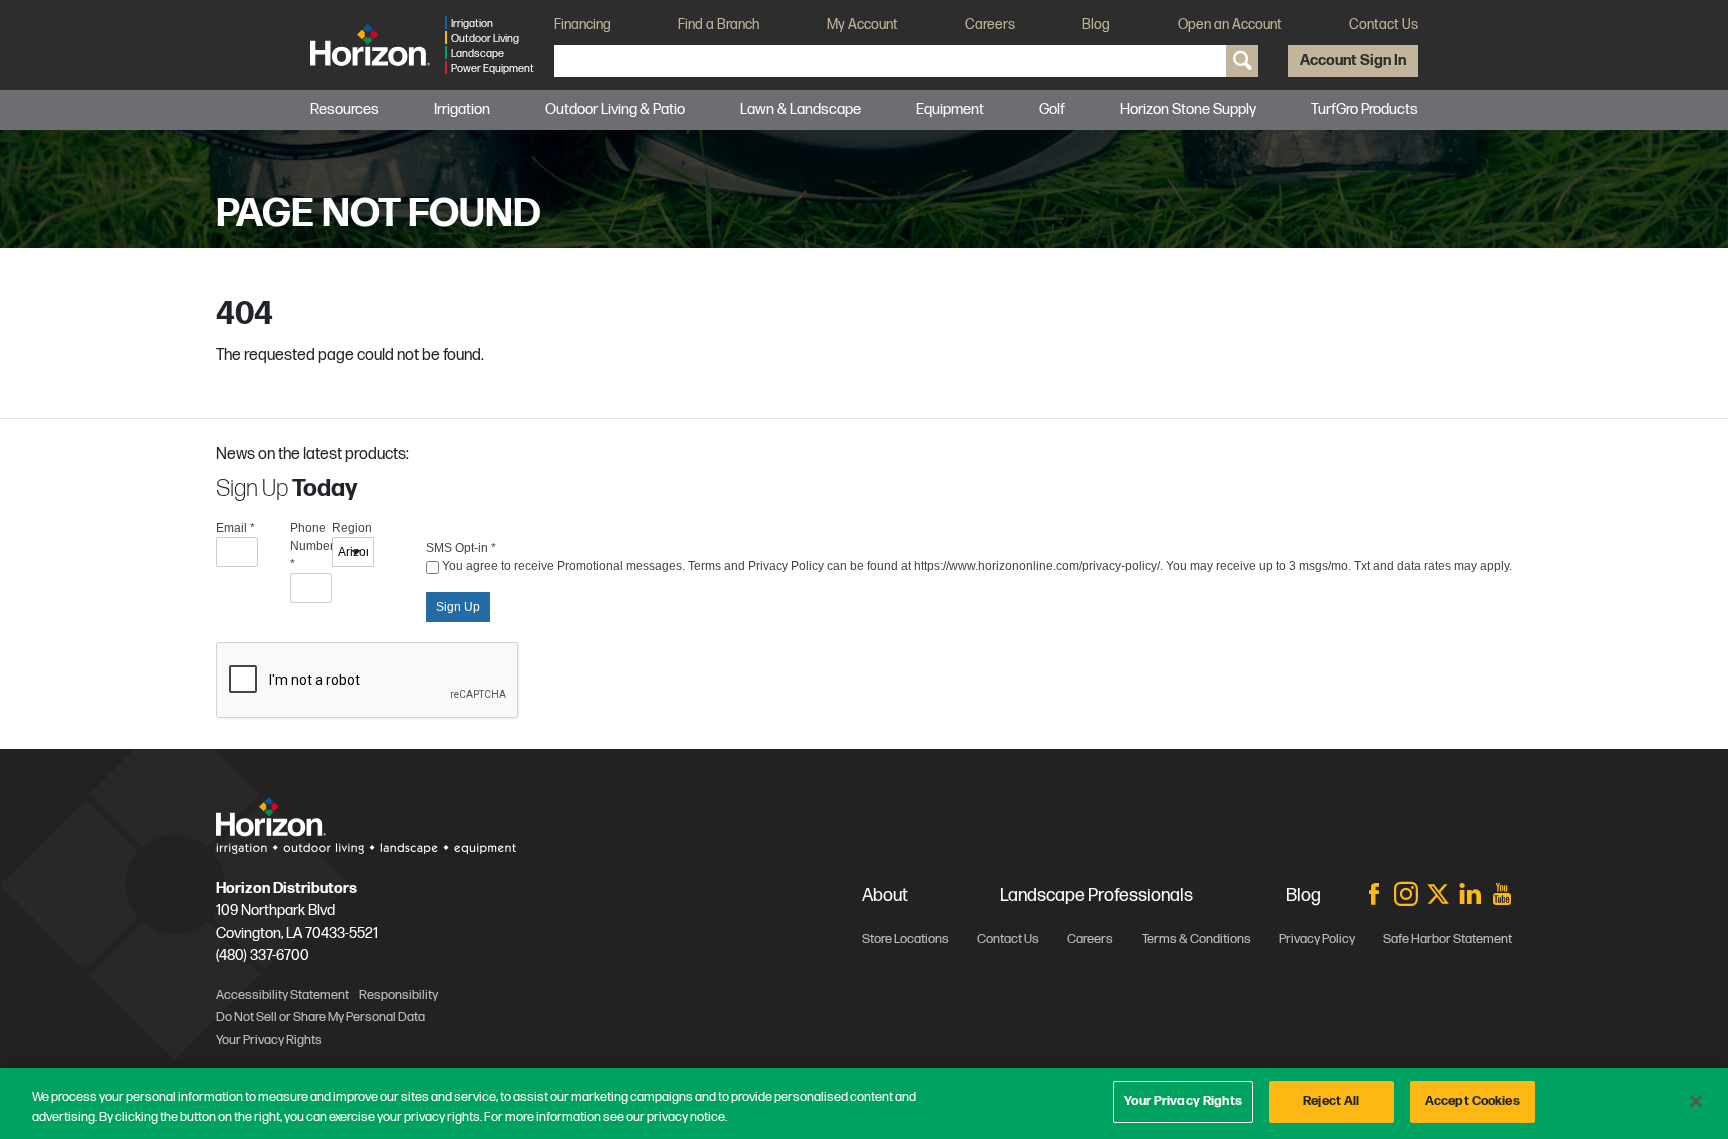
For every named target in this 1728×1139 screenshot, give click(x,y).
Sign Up (458, 607)
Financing (582, 24)
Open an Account (1230, 24)
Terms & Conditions (1196, 939)
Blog (1096, 24)
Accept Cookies (1472, 1101)
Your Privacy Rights (1182, 1101)
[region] (864, 1103)
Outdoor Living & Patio (615, 109)
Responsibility (398, 995)
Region (352, 528)
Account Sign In (1353, 60)
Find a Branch (718, 24)
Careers (990, 24)
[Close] (1696, 1101)
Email (235, 528)
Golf (1052, 109)
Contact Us (1383, 24)
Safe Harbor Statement (1447, 939)
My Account (862, 24)
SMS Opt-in (461, 548)
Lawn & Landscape (800, 109)
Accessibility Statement (282, 995)
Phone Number (311, 546)
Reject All (1331, 1101)
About (885, 895)
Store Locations (905, 939)
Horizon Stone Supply (1188, 109)
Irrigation (462, 109)
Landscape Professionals (1096, 895)
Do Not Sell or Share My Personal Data (320, 1017)
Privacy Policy (1317, 939)
